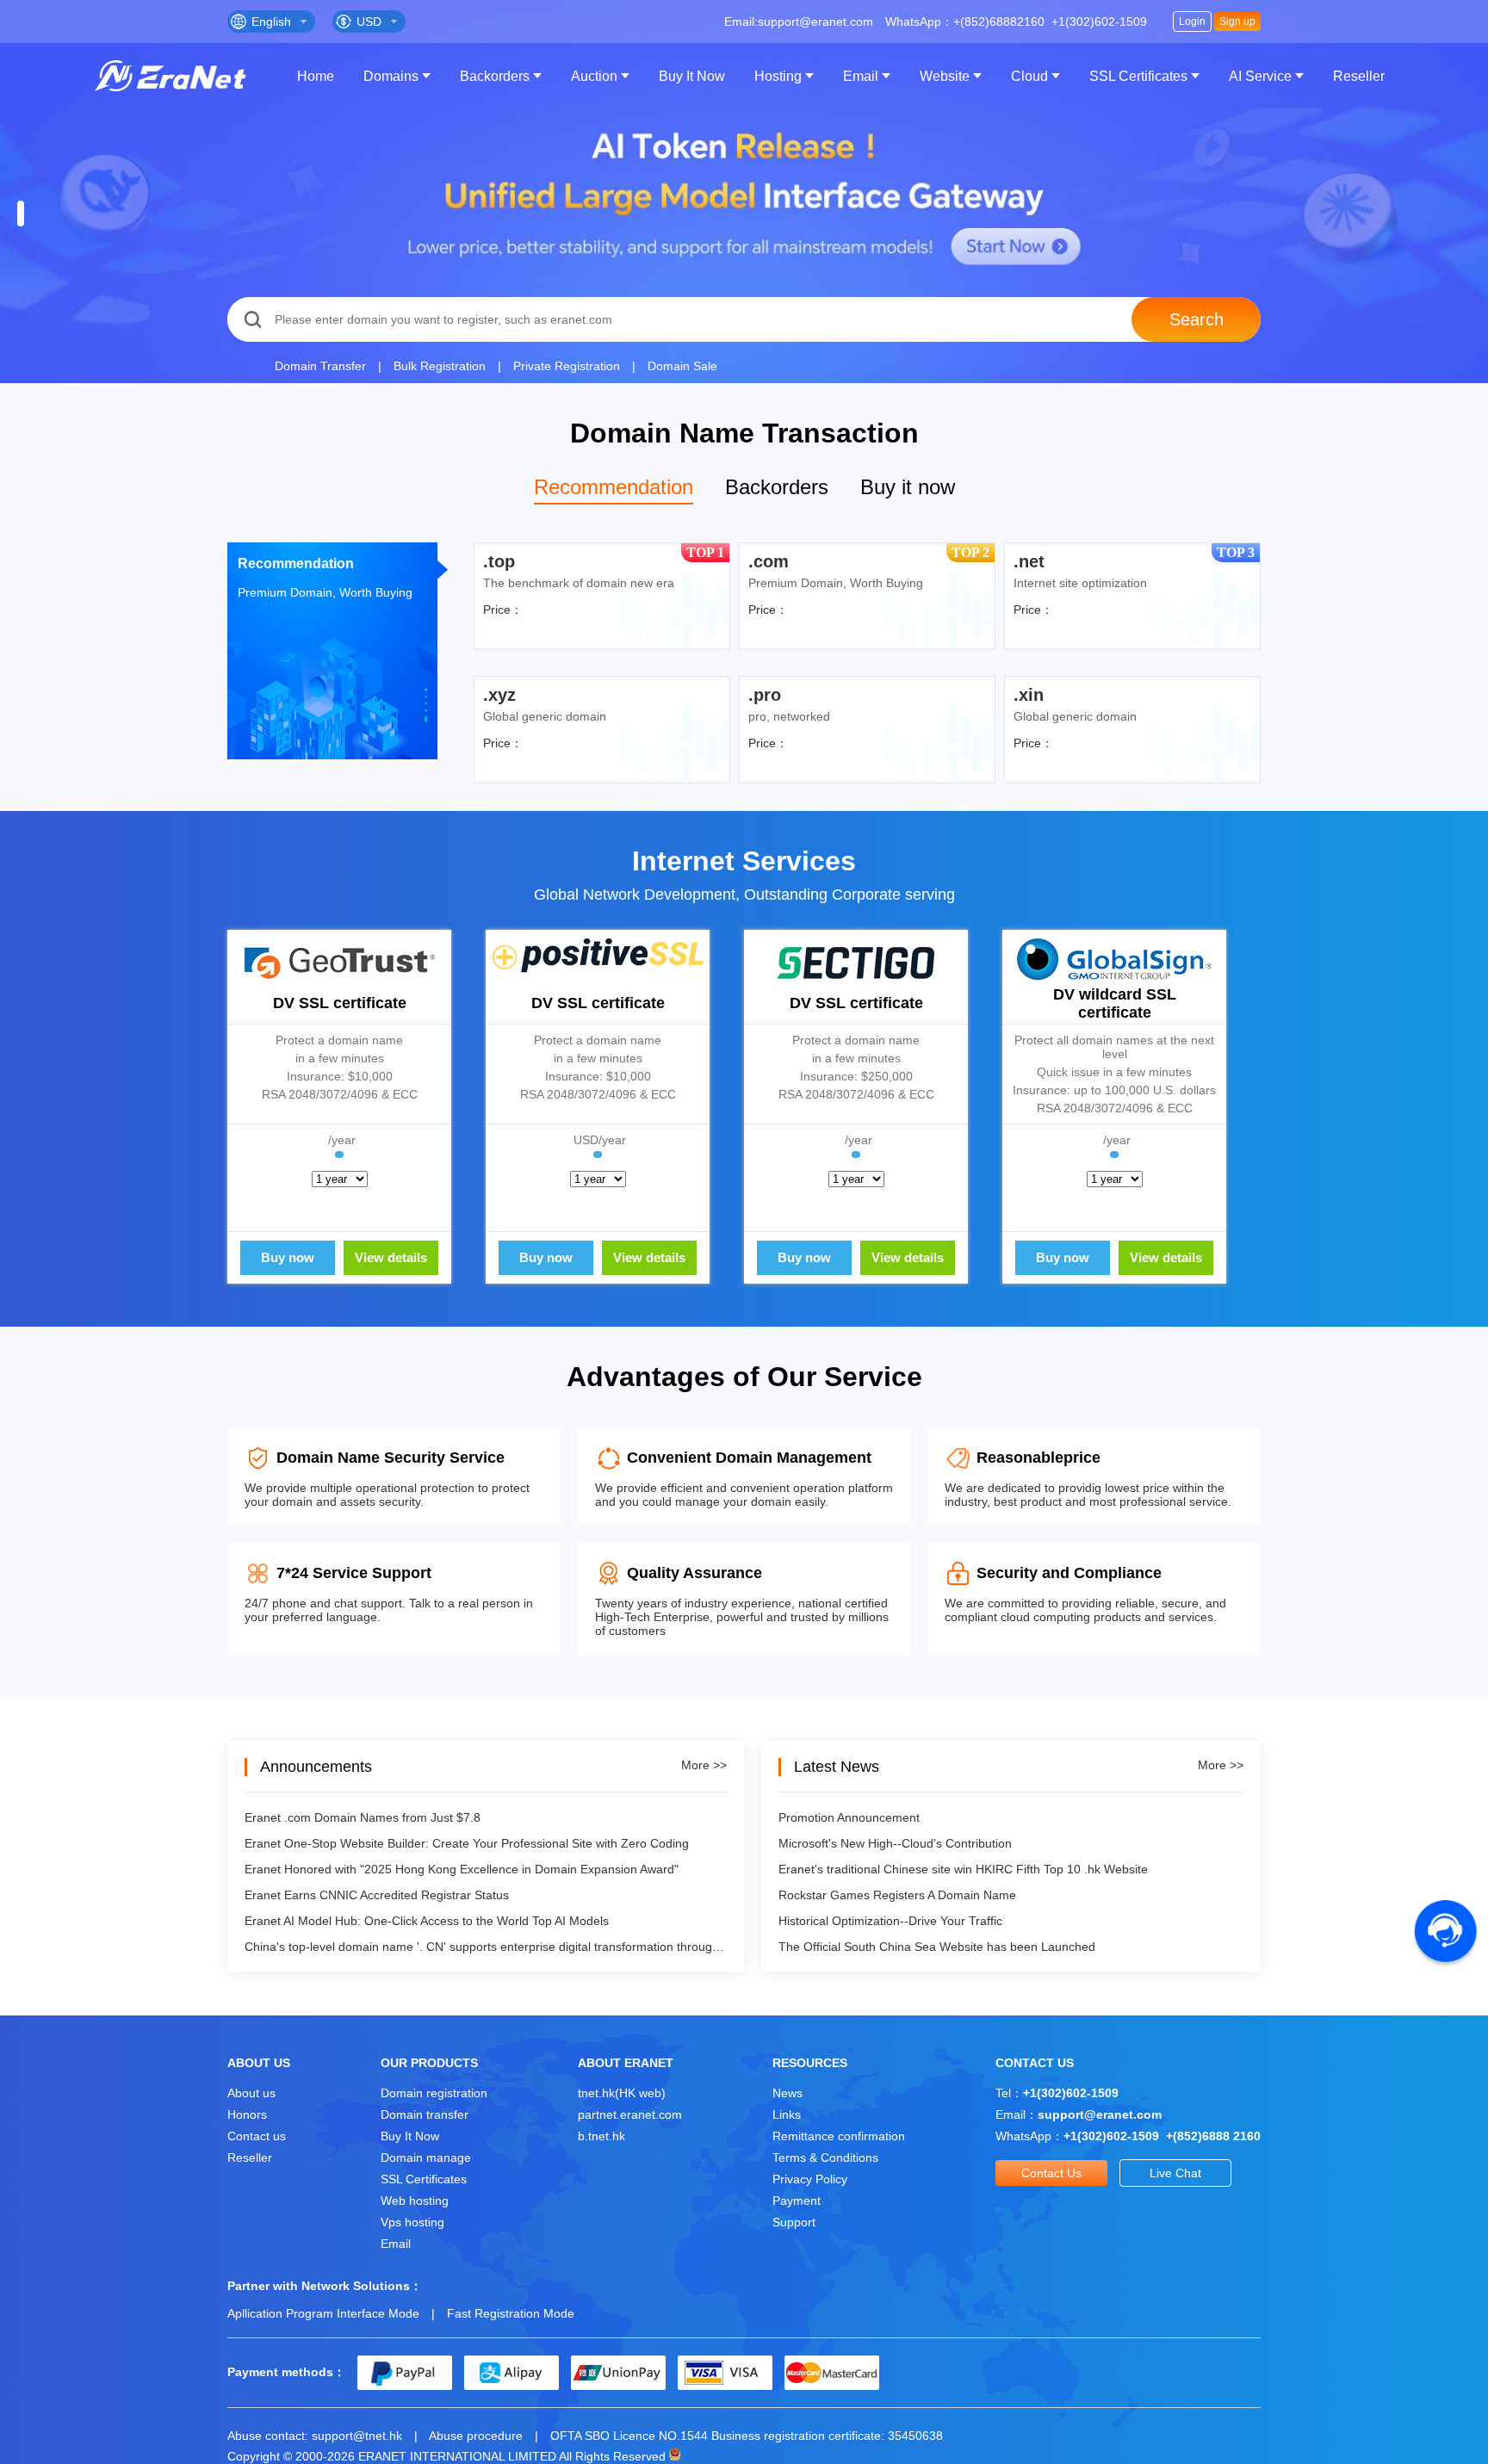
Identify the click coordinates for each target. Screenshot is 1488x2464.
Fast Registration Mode (511, 2313)
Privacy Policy (810, 2179)
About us (251, 2093)
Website (945, 76)
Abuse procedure (476, 2436)
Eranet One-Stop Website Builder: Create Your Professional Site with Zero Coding (467, 1843)
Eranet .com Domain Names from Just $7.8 (363, 1817)
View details (391, 1257)
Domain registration (434, 2093)
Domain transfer (425, 2114)
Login (1192, 22)
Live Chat (1175, 2173)
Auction (594, 76)
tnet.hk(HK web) (622, 2093)
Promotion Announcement (849, 1817)
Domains (391, 76)
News (787, 2093)
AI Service (1260, 76)
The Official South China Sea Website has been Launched (937, 1947)
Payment (797, 2201)
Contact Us (1051, 2173)
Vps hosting (412, 2222)
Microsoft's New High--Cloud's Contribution (895, 1843)
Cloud (1029, 76)
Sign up (1237, 22)
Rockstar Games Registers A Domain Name (897, 1895)
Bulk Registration (440, 366)
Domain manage (426, 2158)
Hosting (778, 76)
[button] (21, 214)
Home (316, 76)
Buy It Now (692, 76)
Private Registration (567, 366)
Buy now (288, 1257)
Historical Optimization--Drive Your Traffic (890, 1921)
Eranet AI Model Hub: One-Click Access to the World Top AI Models (427, 1921)
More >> (704, 1765)
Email (861, 76)
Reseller (1359, 76)
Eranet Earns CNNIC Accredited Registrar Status (377, 1895)
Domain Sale (682, 366)
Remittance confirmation (839, 2136)
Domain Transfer (320, 366)
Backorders (495, 76)
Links (787, 2114)
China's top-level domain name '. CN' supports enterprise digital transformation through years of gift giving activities (486, 1947)
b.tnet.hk (601, 2136)
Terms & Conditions (825, 2158)
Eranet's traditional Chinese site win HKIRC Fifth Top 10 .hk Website (963, 1869)
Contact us (257, 2136)
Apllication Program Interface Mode (323, 2313)
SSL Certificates (1138, 76)
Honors (247, 2114)
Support (794, 2222)
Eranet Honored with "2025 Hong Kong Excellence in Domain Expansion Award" (462, 1869)
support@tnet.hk (357, 2436)
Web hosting (415, 2201)
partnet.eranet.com (630, 2114)
